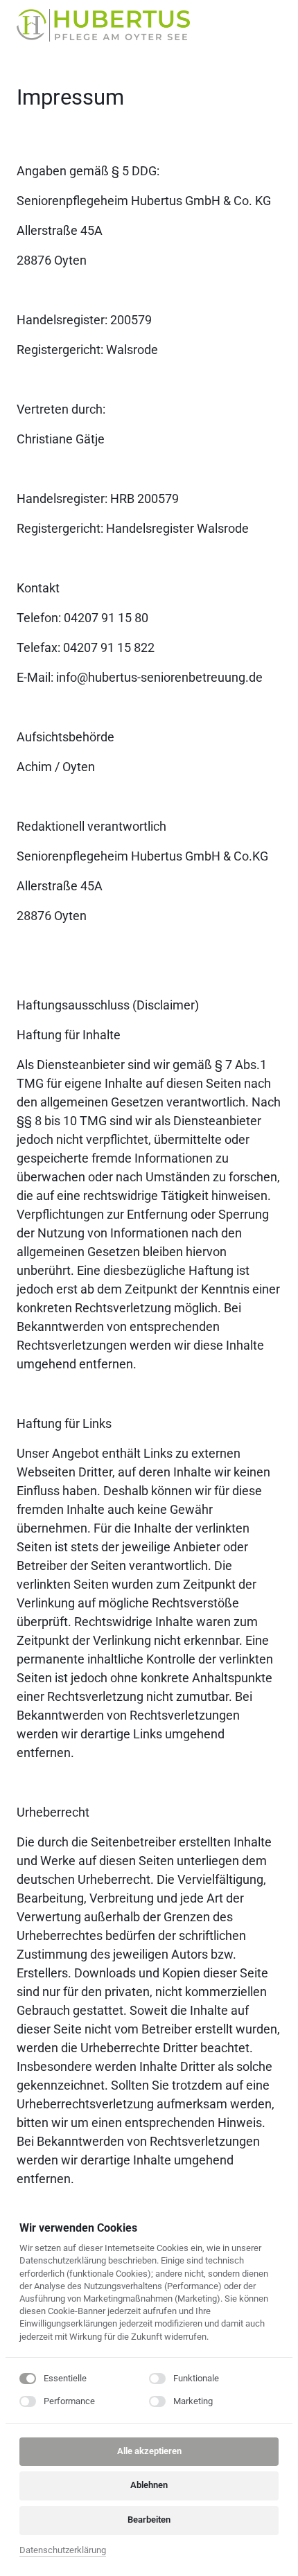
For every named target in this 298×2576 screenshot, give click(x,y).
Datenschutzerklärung (63, 2551)
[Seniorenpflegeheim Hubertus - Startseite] (103, 25)
